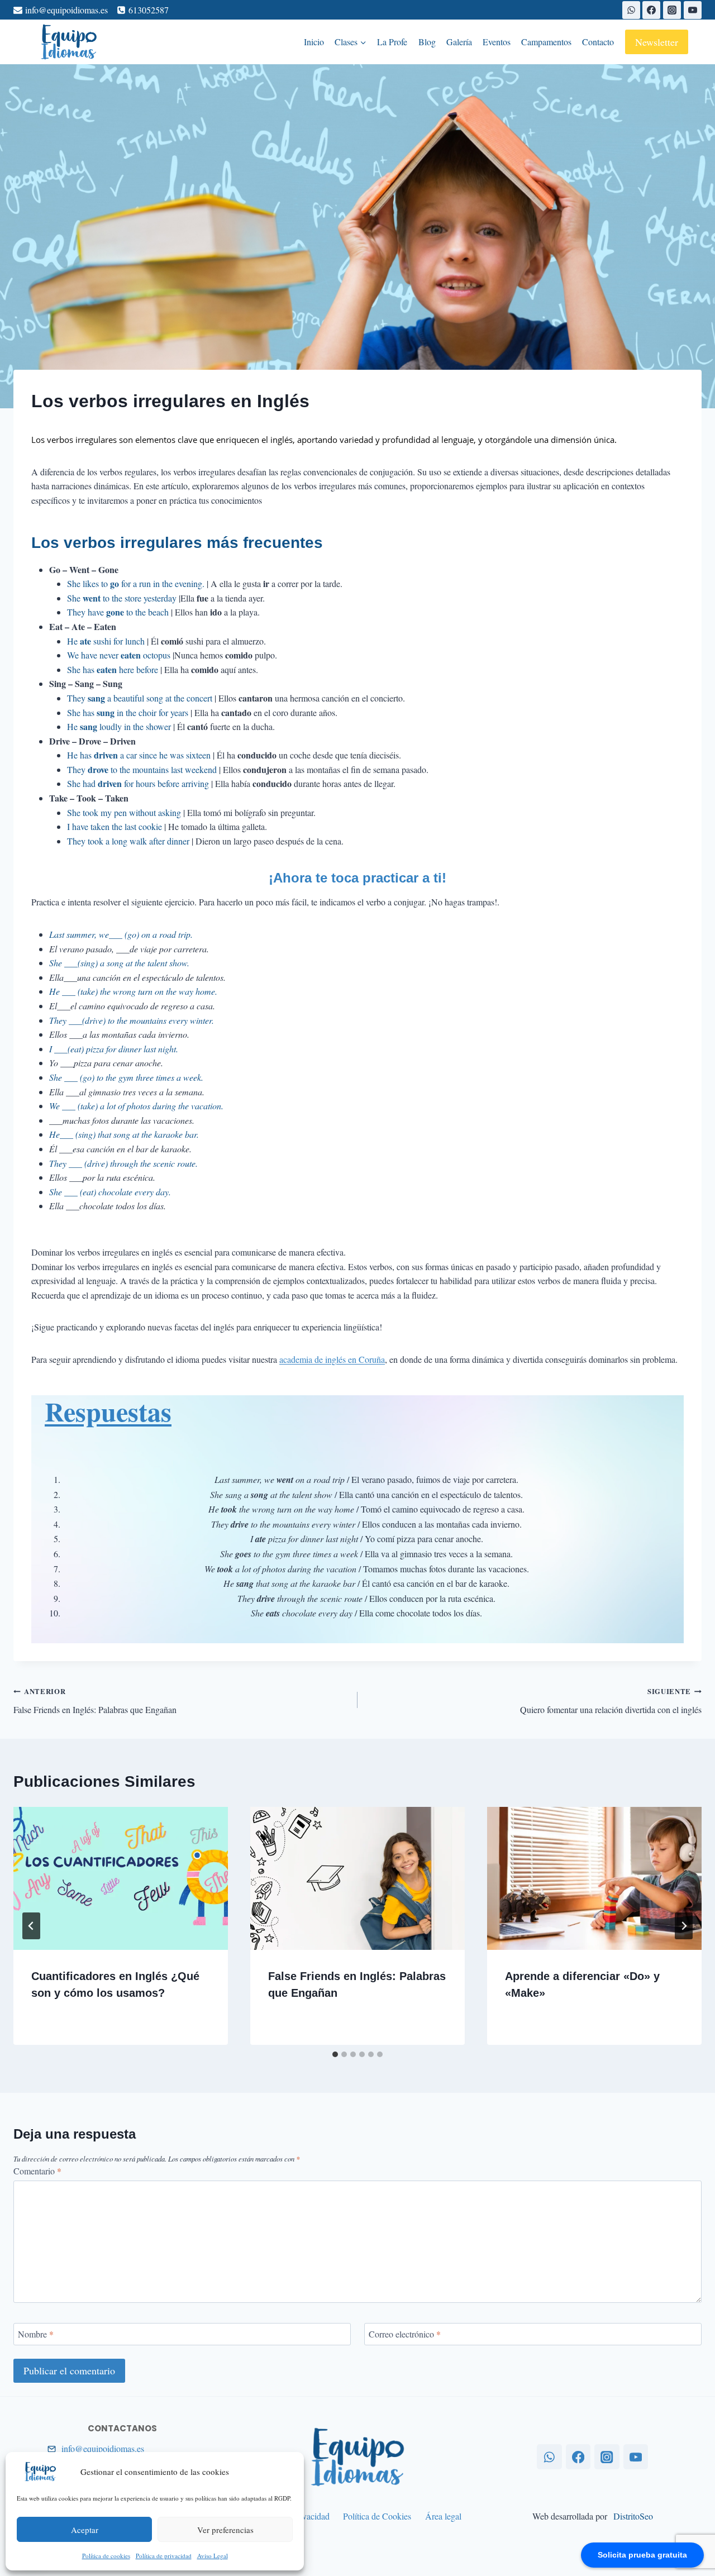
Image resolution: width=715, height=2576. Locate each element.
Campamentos (546, 42)
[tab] (335, 2054)
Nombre (36, 2334)
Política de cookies (106, 2556)
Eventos (497, 42)
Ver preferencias (225, 2530)
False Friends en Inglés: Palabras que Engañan (95, 1701)
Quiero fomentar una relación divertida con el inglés (611, 1701)
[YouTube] (693, 10)
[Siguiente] (684, 1926)
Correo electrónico (405, 2334)
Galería (459, 42)
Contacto (598, 42)
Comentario (37, 2171)
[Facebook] (651, 10)
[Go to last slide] (31, 1926)
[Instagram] (672, 10)
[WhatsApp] (631, 10)
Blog (427, 42)
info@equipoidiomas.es (103, 2448)
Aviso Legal (213, 2556)
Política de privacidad (164, 2556)
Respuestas (108, 1411)
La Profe (392, 42)
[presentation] (121, 1878)
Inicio (314, 42)
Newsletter (657, 42)
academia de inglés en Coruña (332, 1359)
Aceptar (85, 2530)
